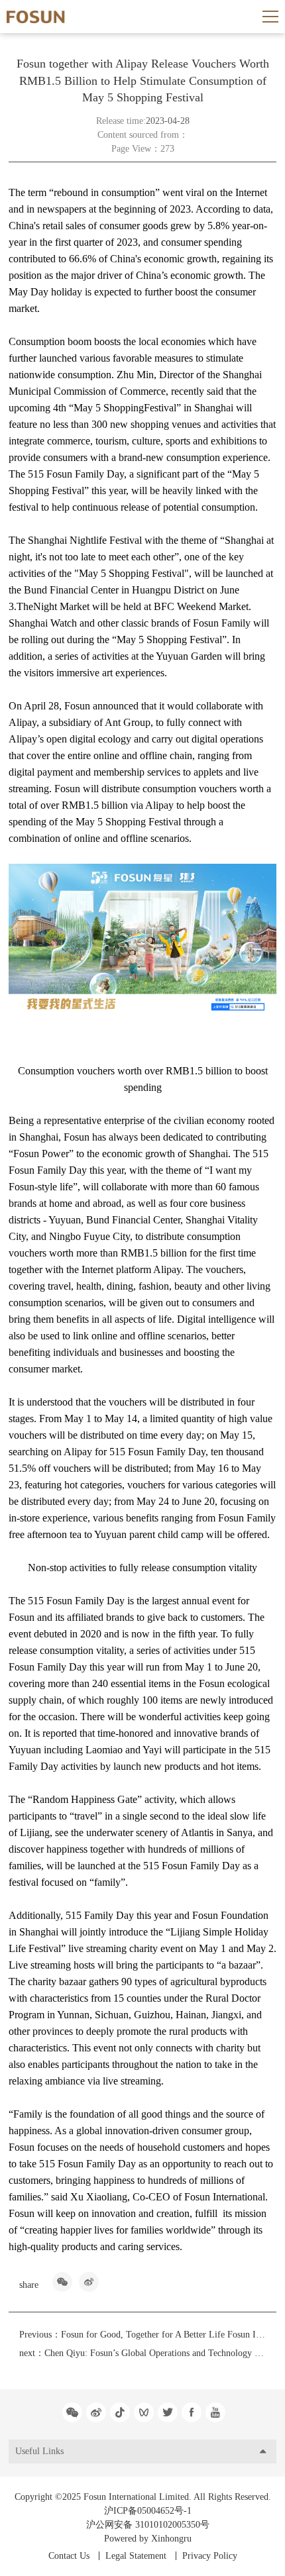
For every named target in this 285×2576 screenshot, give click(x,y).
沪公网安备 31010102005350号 (148, 2525)
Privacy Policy (210, 2556)
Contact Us (69, 2556)
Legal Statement (136, 2556)
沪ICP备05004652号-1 (148, 2511)
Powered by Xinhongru (148, 2539)
